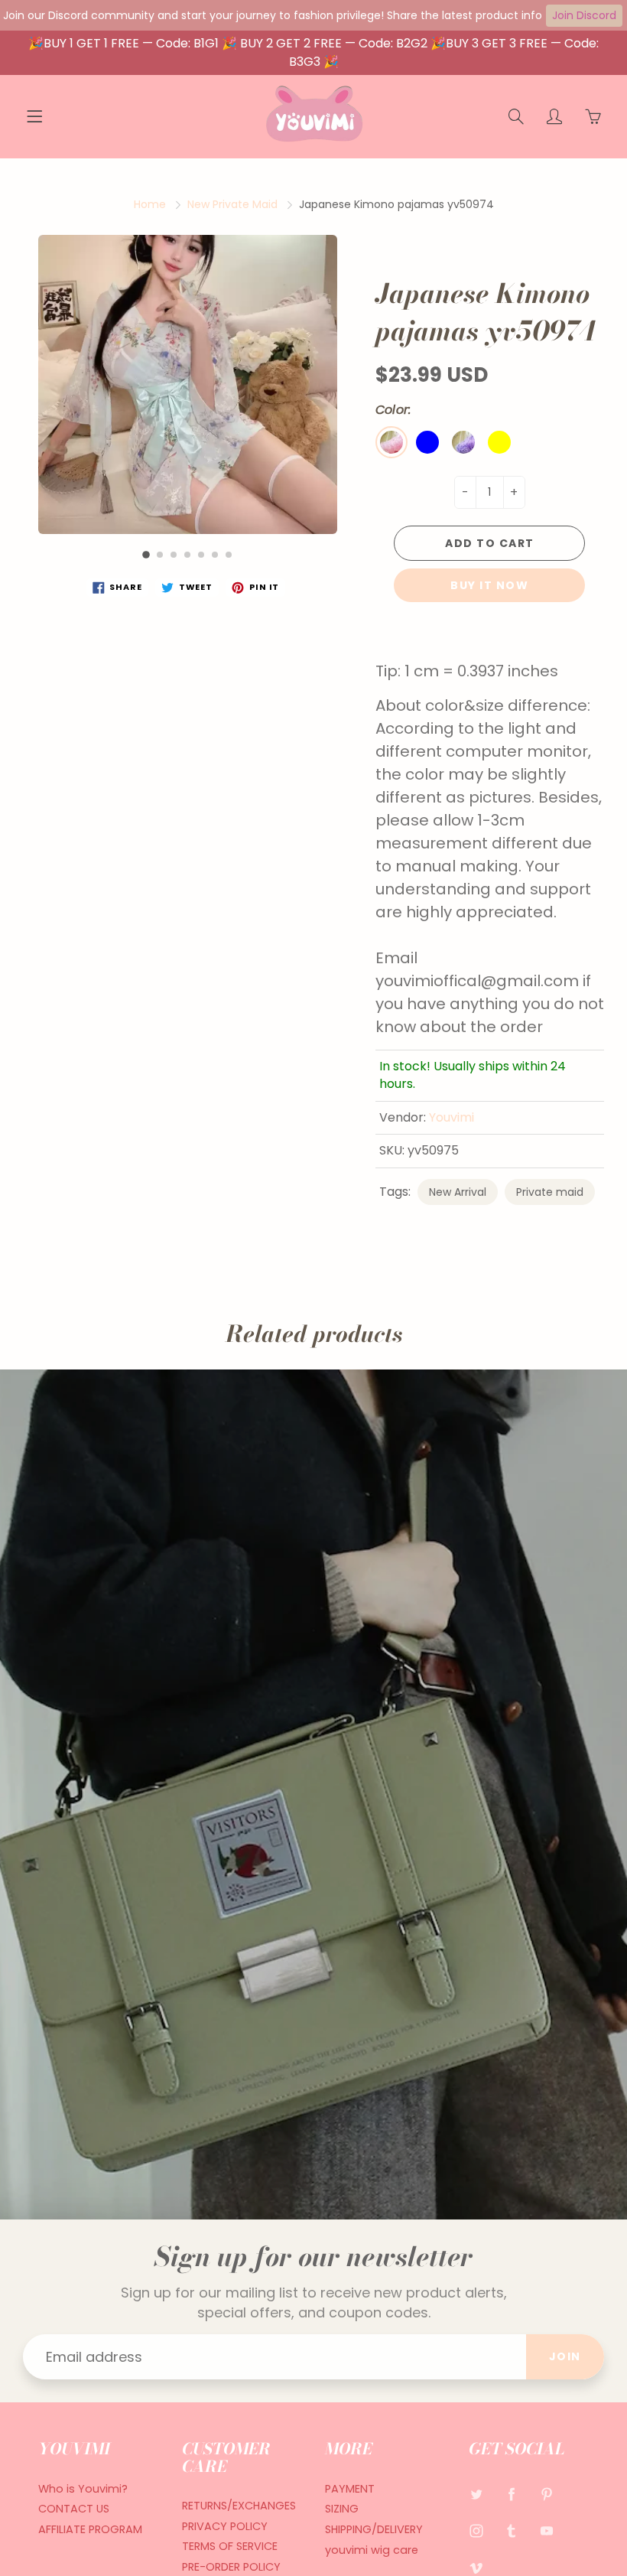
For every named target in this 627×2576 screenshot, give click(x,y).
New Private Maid (232, 204)
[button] (147, 555)
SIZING (342, 2509)
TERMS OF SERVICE (230, 2546)
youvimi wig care (372, 2550)
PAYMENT (350, 2489)
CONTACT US (74, 2509)
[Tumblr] (512, 2530)
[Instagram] (477, 2530)
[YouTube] (547, 2530)
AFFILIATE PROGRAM (90, 2529)
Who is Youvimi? (83, 2489)
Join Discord (584, 15)
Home (150, 204)
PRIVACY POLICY (225, 2526)
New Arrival (458, 1192)
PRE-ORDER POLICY (231, 2567)
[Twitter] (477, 2495)
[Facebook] (512, 2495)
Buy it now (489, 585)
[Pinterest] (547, 2495)
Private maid (550, 1192)
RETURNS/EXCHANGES (239, 2506)
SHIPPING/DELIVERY (374, 2529)
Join (565, 2356)
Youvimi (452, 1117)
